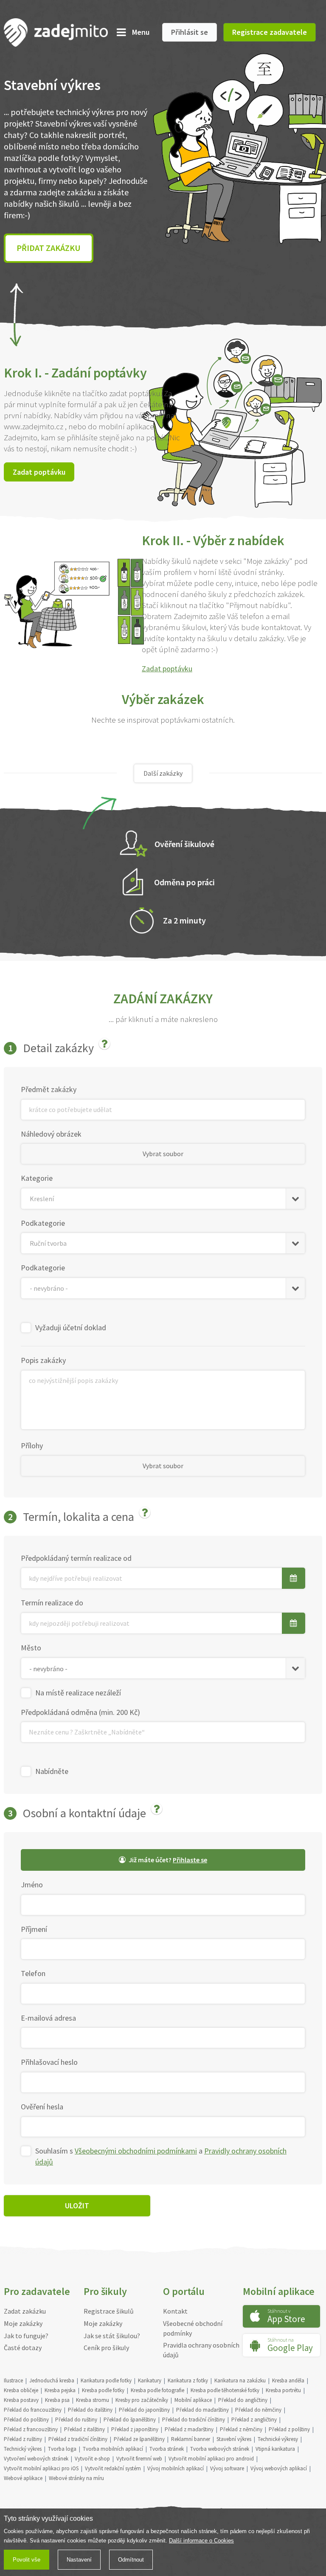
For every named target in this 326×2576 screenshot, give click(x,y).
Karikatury (150, 2380)
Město (31, 1648)
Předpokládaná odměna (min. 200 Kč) (80, 1712)
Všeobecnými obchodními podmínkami (136, 2151)
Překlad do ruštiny (76, 2420)
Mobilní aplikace (193, 2400)
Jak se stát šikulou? (112, 2336)
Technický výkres (23, 2449)
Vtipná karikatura (275, 2449)
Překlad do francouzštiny (33, 2410)
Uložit (77, 2206)
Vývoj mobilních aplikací (176, 2468)
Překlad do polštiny (26, 2420)
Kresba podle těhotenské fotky (225, 2390)
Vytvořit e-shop (92, 2459)
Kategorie (37, 1178)
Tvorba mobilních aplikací (113, 2449)
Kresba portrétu (283, 2390)
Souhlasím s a (161, 2156)
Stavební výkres (234, 2439)
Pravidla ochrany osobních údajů (201, 2350)
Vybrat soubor (163, 1154)
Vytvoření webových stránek (36, 2459)
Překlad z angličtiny (254, 2420)
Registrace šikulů (109, 2311)
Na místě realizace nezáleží (78, 1693)
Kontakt (175, 2311)
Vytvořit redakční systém (113, 2468)
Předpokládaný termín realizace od (76, 1558)
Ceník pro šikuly (106, 2348)
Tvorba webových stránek (220, 2449)
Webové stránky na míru (76, 2478)
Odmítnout (131, 2560)
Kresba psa (57, 2400)
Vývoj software (227, 2468)
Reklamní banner (191, 2439)
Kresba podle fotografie (157, 2390)
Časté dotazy (23, 2348)
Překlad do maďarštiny (202, 2410)
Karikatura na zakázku (240, 2380)
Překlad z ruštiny (23, 2439)
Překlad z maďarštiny (189, 2429)
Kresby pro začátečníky (142, 2400)
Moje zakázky (23, 2323)
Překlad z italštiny (84, 2429)
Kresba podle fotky (103, 2390)
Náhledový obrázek (51, 1134)
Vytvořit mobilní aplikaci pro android (211, 2459)
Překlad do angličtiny (243, 2400)
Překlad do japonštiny (144, 2410)
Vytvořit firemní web (139, 2459)
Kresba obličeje (21, 2390)
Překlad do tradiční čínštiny (194, 2420)
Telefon (33, 1973)
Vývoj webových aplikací (279, 2468)
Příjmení (34, 1929)
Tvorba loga (62, 2449)
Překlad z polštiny (289, 2429)
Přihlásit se (190, 32)
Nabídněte (52, 1771)
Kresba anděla (288, 2380)
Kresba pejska (60, 2390)
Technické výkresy (278, 2439)
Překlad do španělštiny (130, 2420)
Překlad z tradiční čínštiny (78, 2439)
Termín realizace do (52, 1603)
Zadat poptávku (39, 472)
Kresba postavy (21, 2400)
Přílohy (32, 1446)
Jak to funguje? (26, 2336)
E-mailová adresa (48, 2018)
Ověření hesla (42, 2107)
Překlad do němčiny (258, 2410)
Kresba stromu (93, 2400)
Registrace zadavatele (270, 32)
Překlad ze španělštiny (139, 2439)
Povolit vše (27, 2560)
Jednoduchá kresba (52, 2380)
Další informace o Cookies (201, 2541)
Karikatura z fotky (188, 2380)
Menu (141, 32)
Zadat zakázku (25, 2311)
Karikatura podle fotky (106, 2380)
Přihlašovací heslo (49, 2062)
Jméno (32, 1885)
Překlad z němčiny (241, 2429)
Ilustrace (13, 2380)
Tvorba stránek (167, 2449)
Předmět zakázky (49, 1089)
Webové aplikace (23, 2478)
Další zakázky (163, 773)
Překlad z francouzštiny (31, 2429)
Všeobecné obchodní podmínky (193, 2328)
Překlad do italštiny (90, 2410)
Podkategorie (43, 1223)
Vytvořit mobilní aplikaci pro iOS (41, 2468)
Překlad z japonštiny (135, 2429)
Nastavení (79, 2560)
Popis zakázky (43, 1360)
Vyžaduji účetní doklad (71, 1327)
